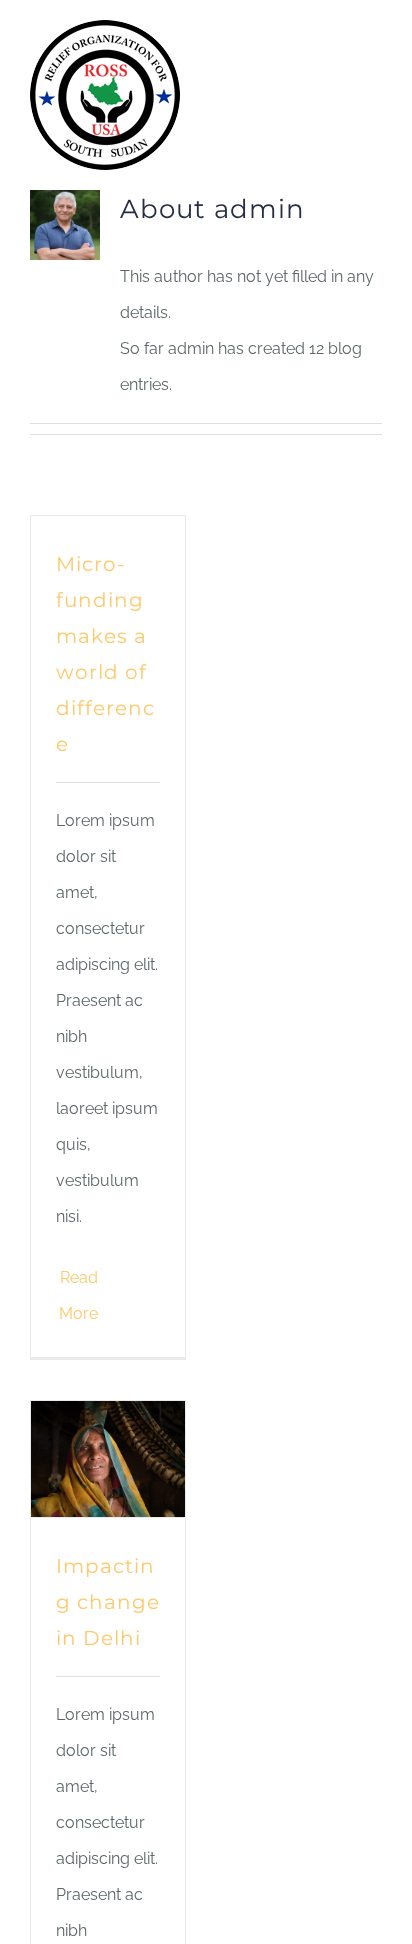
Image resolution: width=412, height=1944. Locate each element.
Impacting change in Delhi (108, 1602)
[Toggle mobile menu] (374, 37)
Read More (78, 1295)
